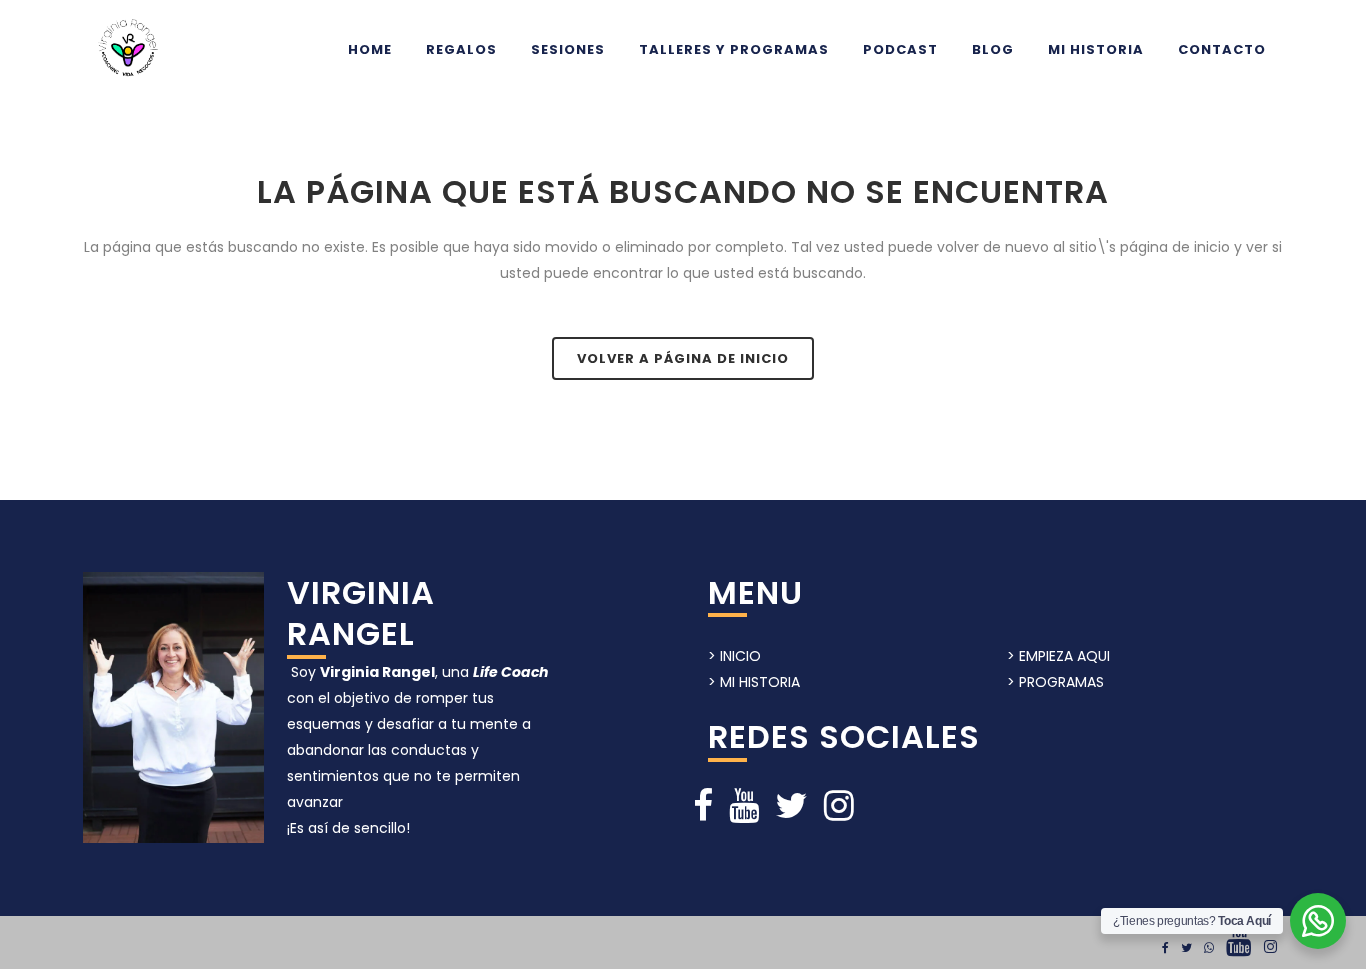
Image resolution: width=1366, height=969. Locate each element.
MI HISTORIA (760, 682)
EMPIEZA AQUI (1064, 656)
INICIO (740, 656)
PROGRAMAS (1059, 682)
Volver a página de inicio (683, 358)
